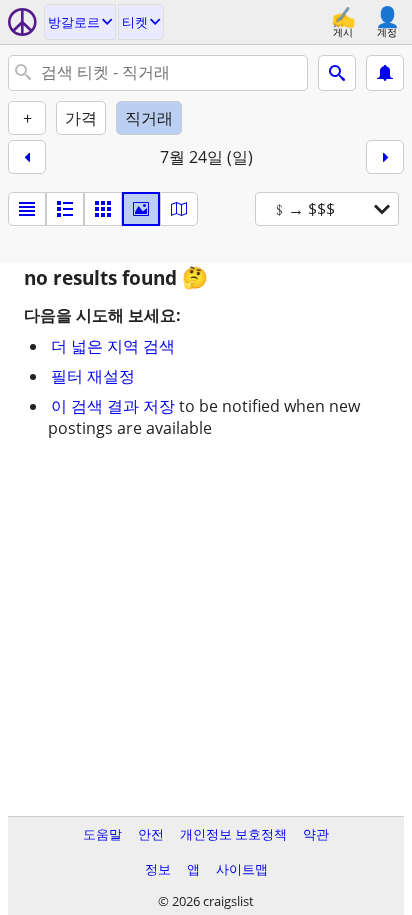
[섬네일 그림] (65, 209)
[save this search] (385, 73)
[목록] (27, 209)
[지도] (179, 209)
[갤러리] (141, 209)
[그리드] (103, 209)
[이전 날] (27, 157)
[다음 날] (385, 157)
